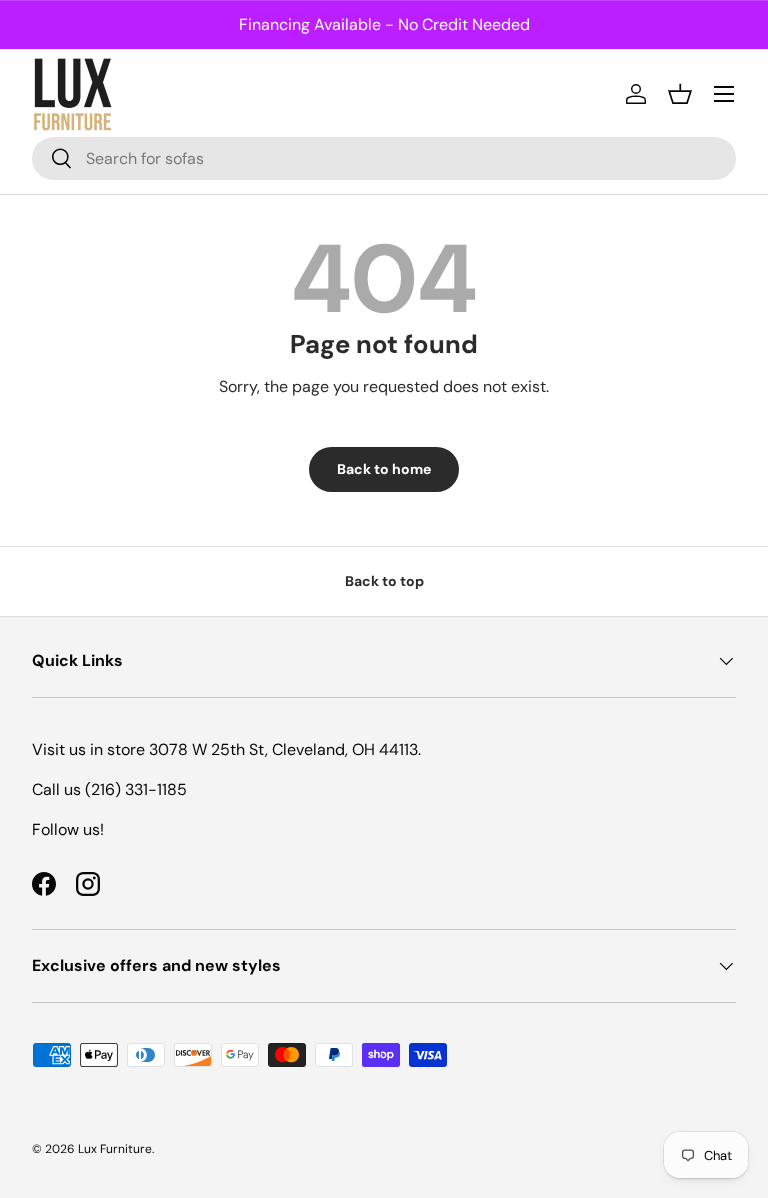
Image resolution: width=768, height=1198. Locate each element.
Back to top (384, 581)
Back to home (384, 469)
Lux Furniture (115, 1149)
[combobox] (384, 158)
